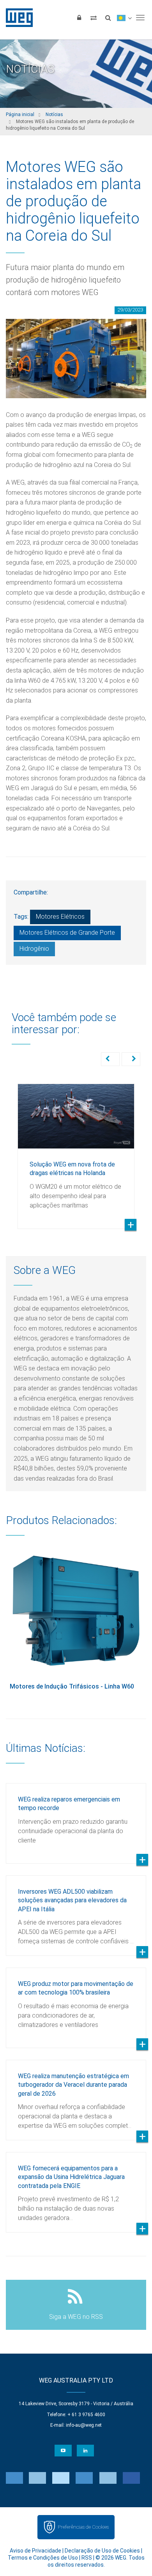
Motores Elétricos (60, 917)
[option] (76, 1150)
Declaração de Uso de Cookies (102, 2551)
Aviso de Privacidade (35, 2551)
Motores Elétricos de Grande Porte (67, 933)
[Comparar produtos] (94, 18)
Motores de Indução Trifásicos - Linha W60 (72, 1686)
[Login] (79, 18)
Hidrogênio (34, 949)
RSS (87, 2558)
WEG (17, 18)
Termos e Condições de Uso (43, 2558)
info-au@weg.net (84, 2425)
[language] (124, 18)
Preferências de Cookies (83, 2527)
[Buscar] (108, 18)
